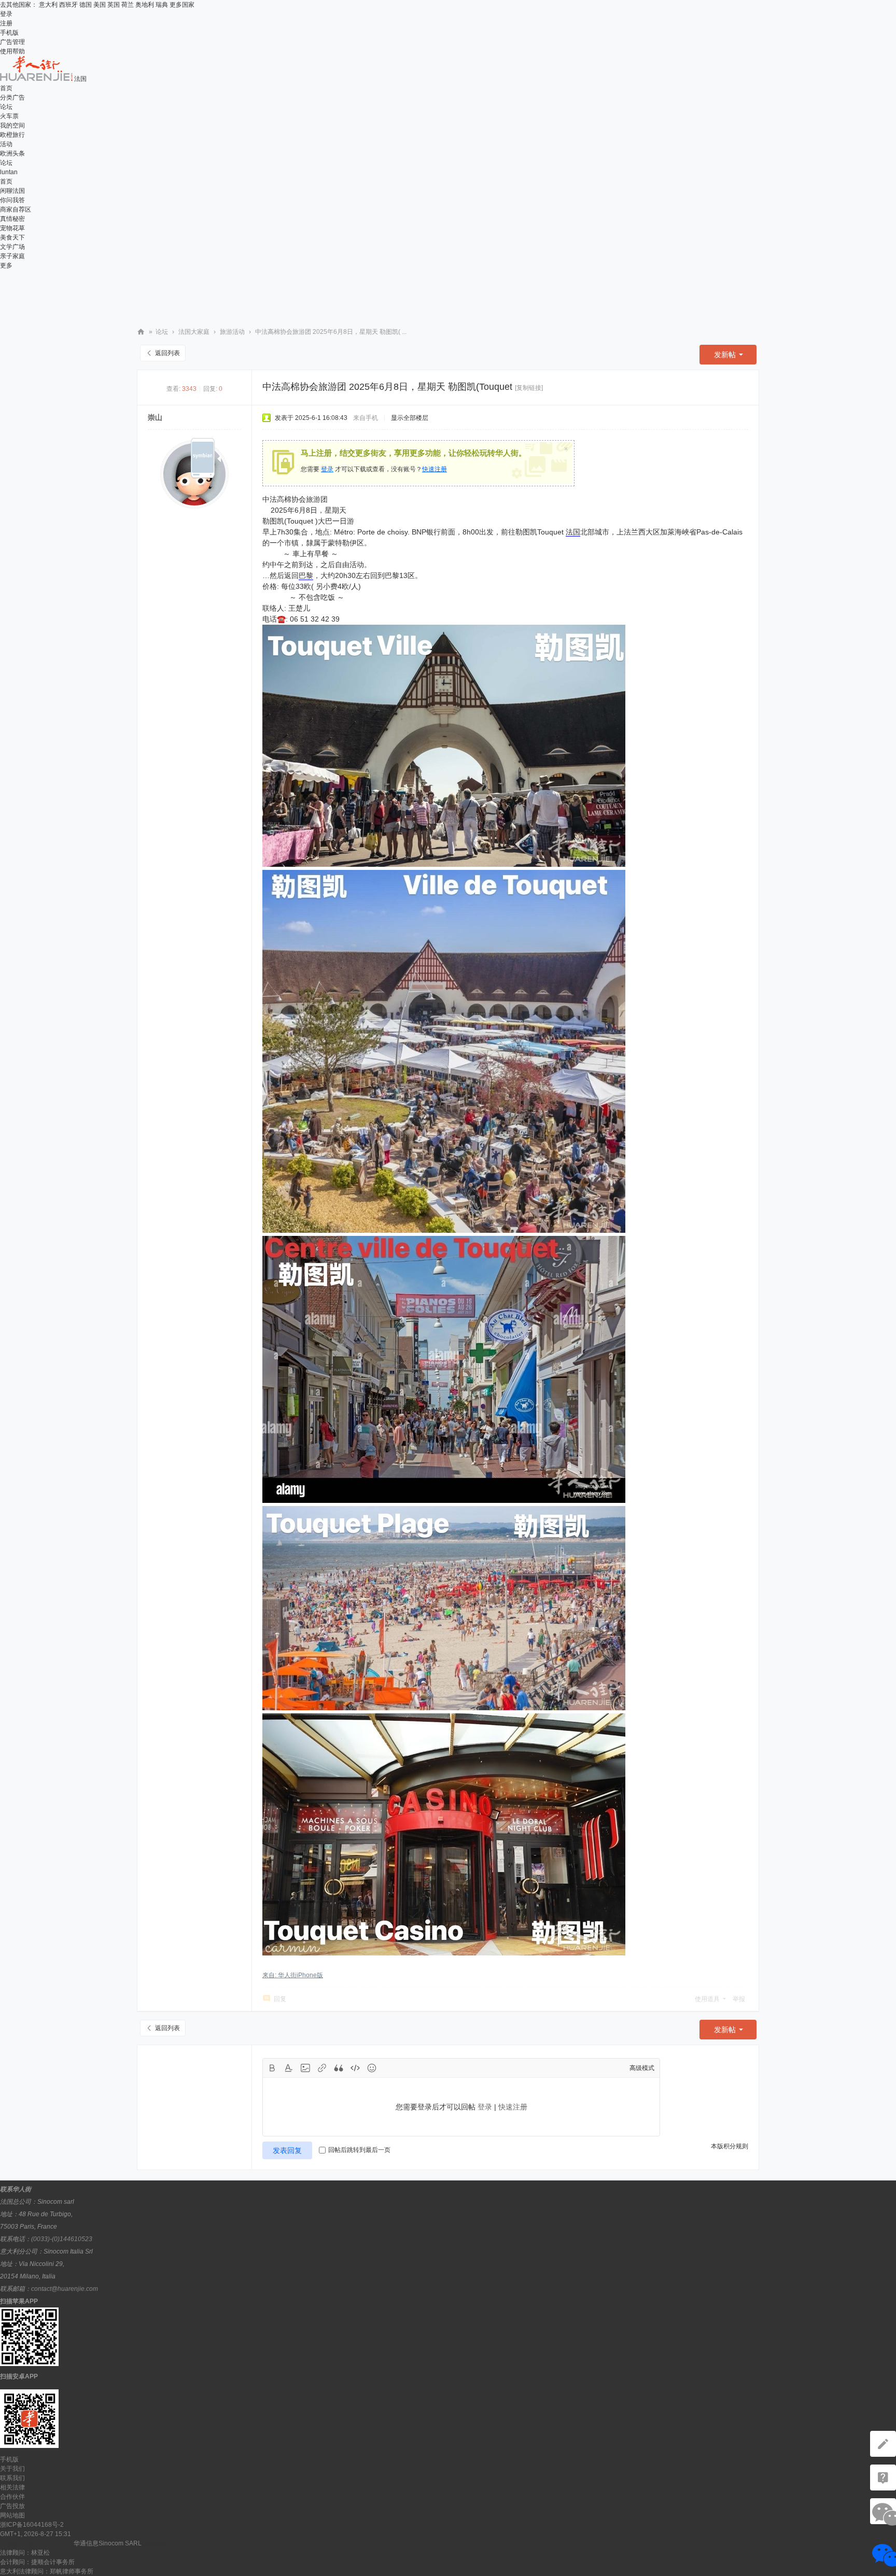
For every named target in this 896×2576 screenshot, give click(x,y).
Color (289, 2068)
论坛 (6, 107)
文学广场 (12, 247)
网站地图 (12, 2515)
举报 (739, 1999)
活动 (6, 144)
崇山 (155, 417)
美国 (100, 5)
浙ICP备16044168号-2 (32, 2525)
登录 (6, 14)
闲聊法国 (12, 191)
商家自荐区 (16, 209)
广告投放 (12, 2506)
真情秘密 (12, 219)
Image (305, 2068)
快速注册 (435, 469)
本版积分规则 (730, 2146)
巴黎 (306, 575)
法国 (573, 532)
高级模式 (642, 2068)
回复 (280, 1999)
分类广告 (12, 97)
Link (322, 2068)
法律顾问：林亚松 (25, 2553)
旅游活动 (232, 332)
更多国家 (182, 5)
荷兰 (128, 5)
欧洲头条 (12, 153)
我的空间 (12, 125)
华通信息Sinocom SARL (108, 2543)
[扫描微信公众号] (883, 2478)
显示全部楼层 (410, 418)
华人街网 (141, 332)
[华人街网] (37, 79)
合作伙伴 (12, 2497)
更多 (6, 265)
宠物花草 (12, 228)
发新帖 (725, 355)
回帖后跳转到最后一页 (359, 2150)
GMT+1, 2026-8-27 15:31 (36, 2534)
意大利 (48, 5)
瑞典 (162, 5)
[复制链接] (529, 388)
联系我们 (12, 2478)
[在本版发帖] (883, 2444)
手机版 (9, 33)
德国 (86, 5)
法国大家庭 (194, 332)
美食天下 (12, 237)
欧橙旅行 (12, 135)
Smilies (372, 2068)
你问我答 (12, 200)
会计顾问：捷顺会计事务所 (37, 2562)
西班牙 (68, 5)
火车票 (9, 116)
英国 (114, 5)
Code (355, 2068)
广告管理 (12, 42)
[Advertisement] (448, 293)
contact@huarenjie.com (65, 2289)
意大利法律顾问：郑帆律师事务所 (47, 2571)
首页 (6, 88)
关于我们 (12, 2469)
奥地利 (145, 5)
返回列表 (167, 353)
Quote (339, 2068)
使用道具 (707, 1999)
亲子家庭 (12, 256)
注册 (6, 23)
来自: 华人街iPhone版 (293, 1975)
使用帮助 (12, 51)
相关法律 (12, 2487)
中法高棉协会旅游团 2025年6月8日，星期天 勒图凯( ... (331, 332)
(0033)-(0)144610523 (62, 2239)
